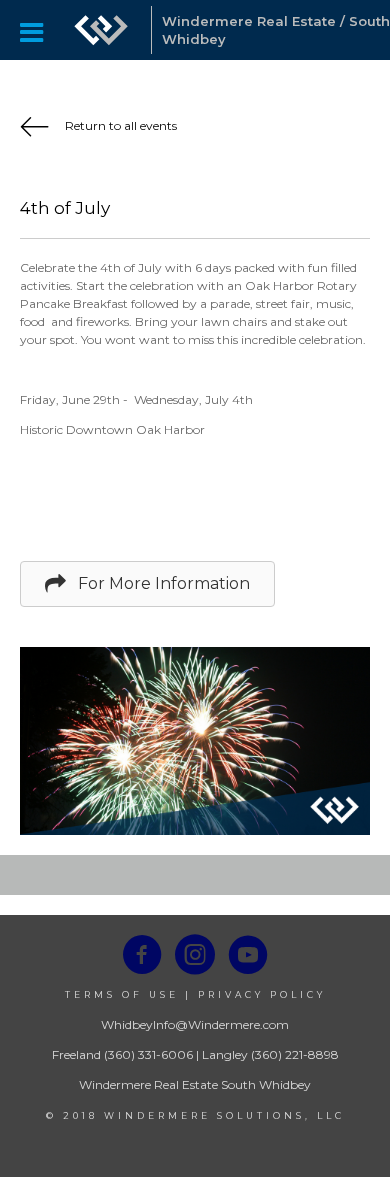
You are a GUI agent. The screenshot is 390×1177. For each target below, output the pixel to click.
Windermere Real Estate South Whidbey (195, 1084)
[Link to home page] (101, 30)
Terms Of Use (122, 994)
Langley (225, 1054)
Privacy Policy (262, 994)
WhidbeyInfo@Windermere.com (195, 1024)
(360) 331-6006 (148, 1054)
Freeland (76, 1054)
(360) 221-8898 (295, 1054)
